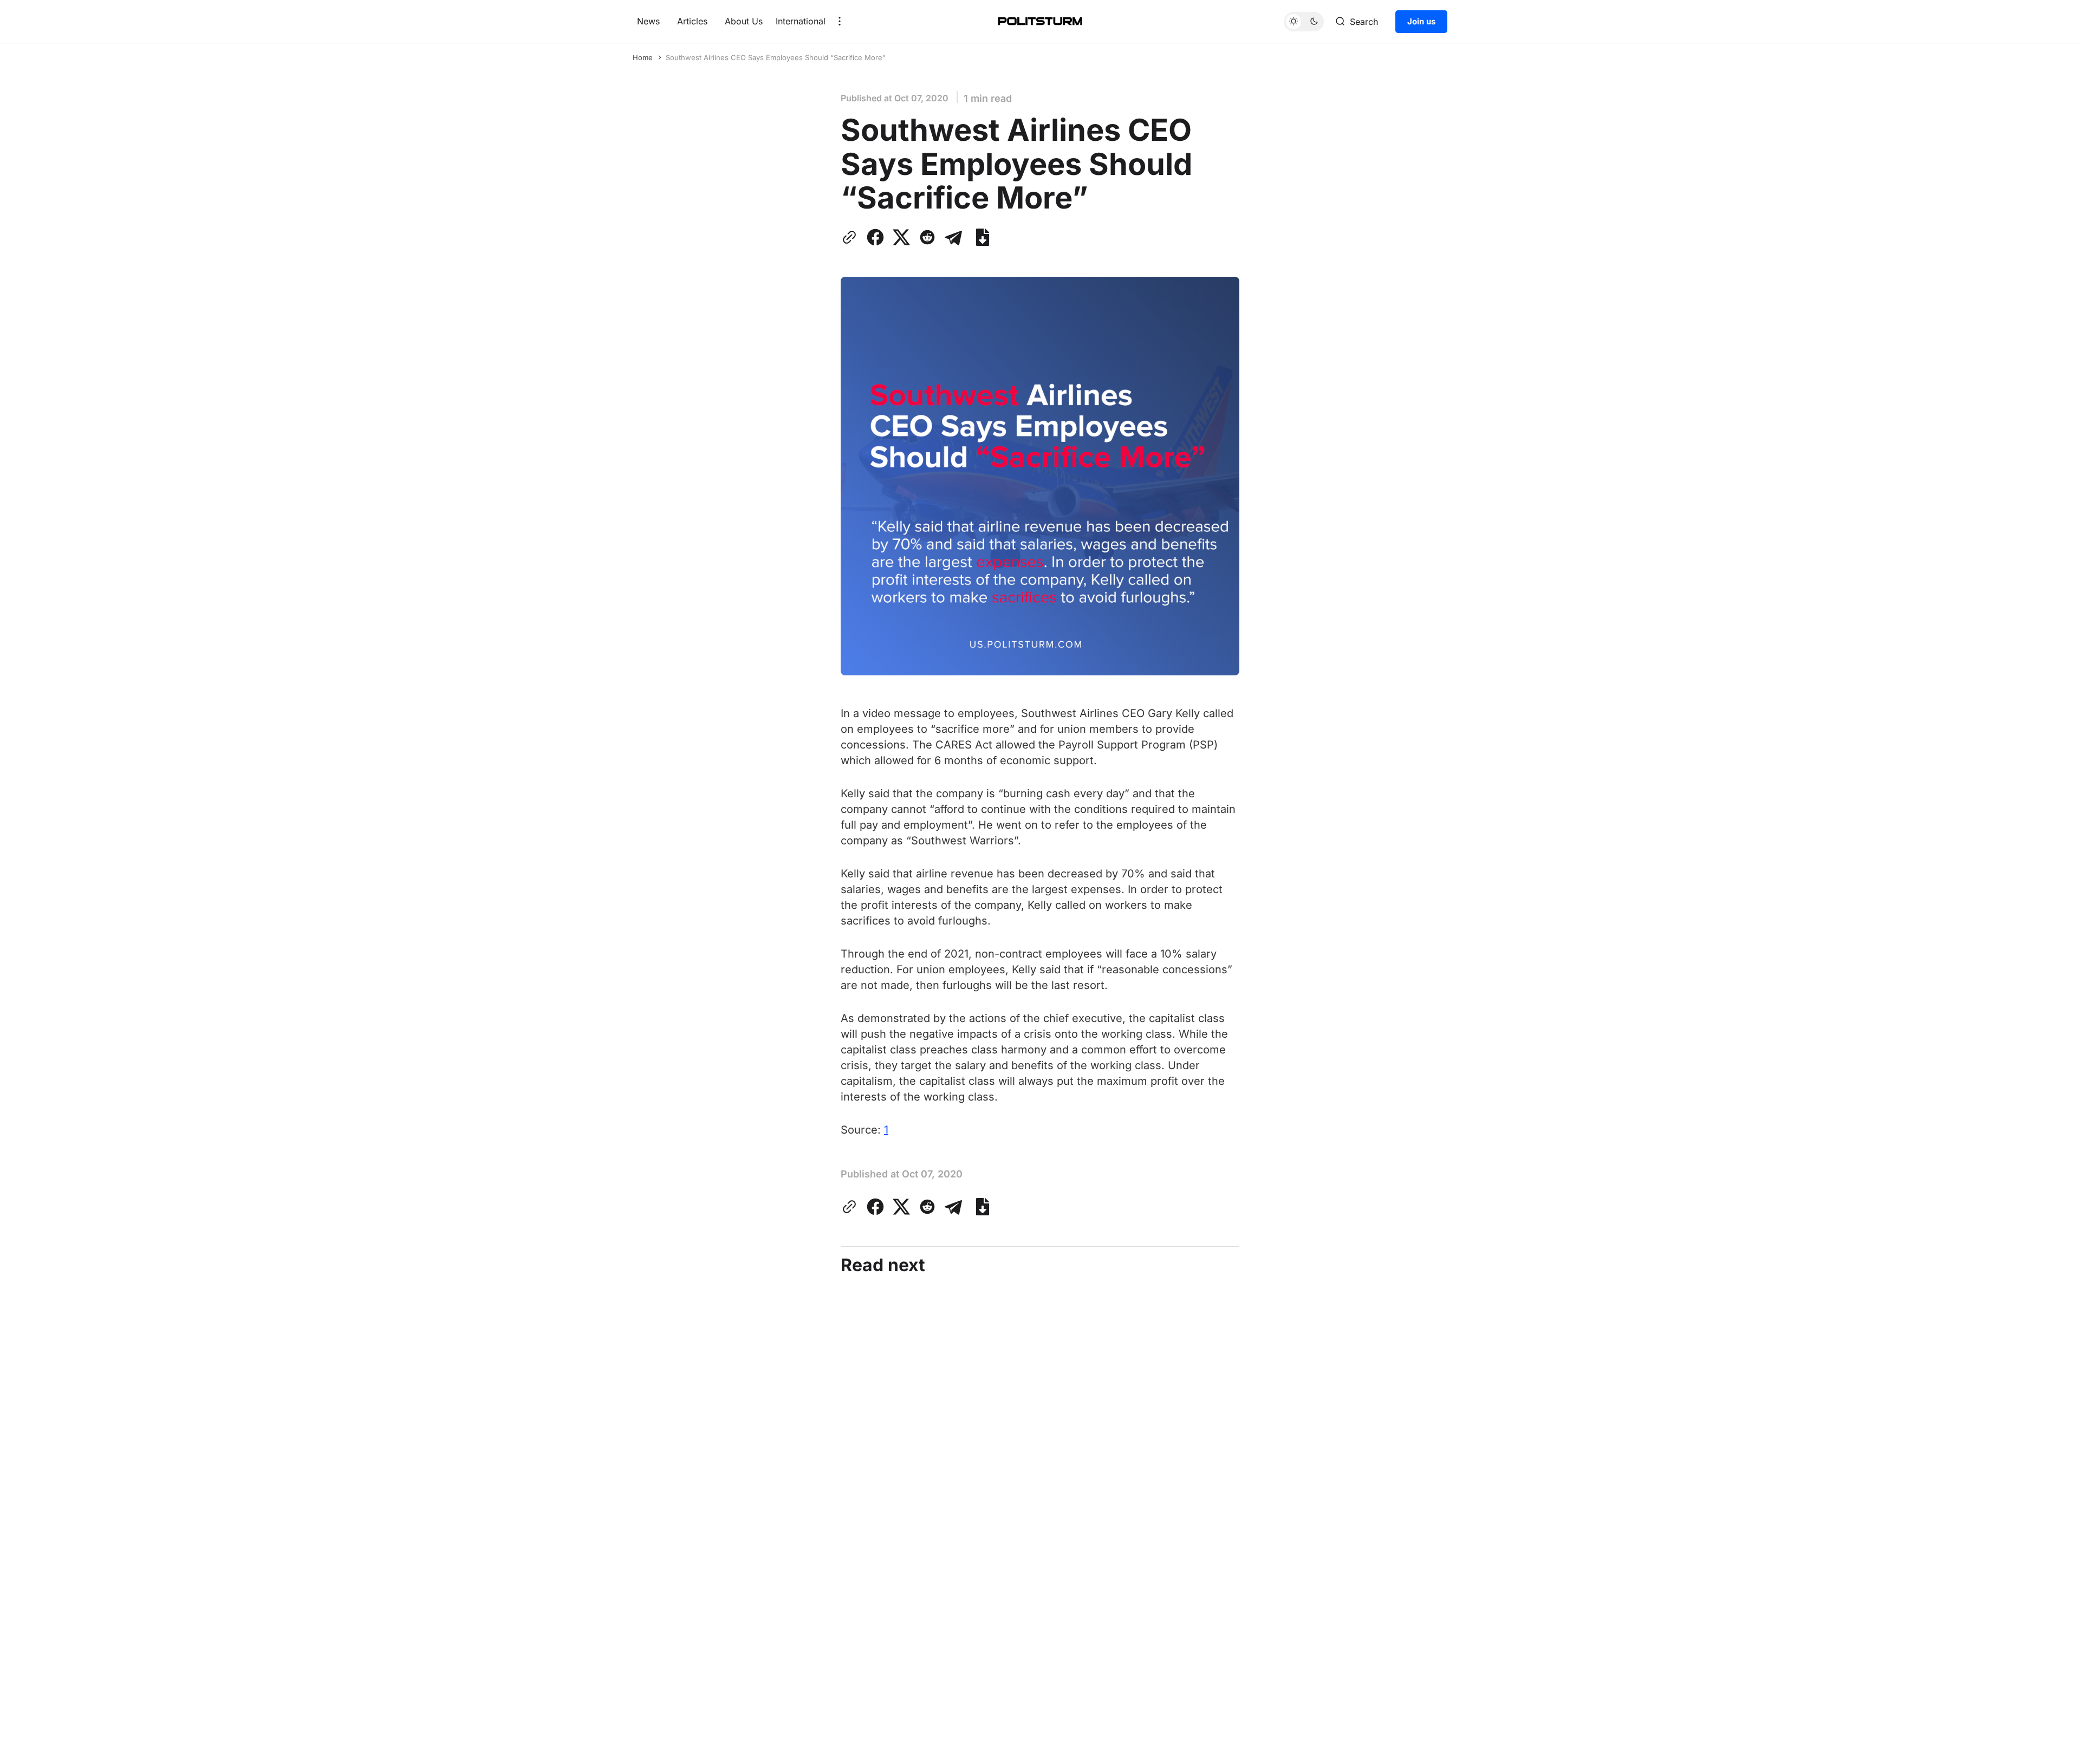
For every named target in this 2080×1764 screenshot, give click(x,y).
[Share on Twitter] (901, 237)
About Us (744, 21)
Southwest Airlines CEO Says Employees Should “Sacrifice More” (776, 57)
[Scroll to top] (2051, 1747)
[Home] (1040, 21)
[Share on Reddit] (927, 237)
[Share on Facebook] (875, 237)
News (648, 21)
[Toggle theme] (1304, 21)
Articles (692, 21)
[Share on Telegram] (953, 237)
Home (643, 57)
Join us (1421, 21)
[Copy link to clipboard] (851, 237)
